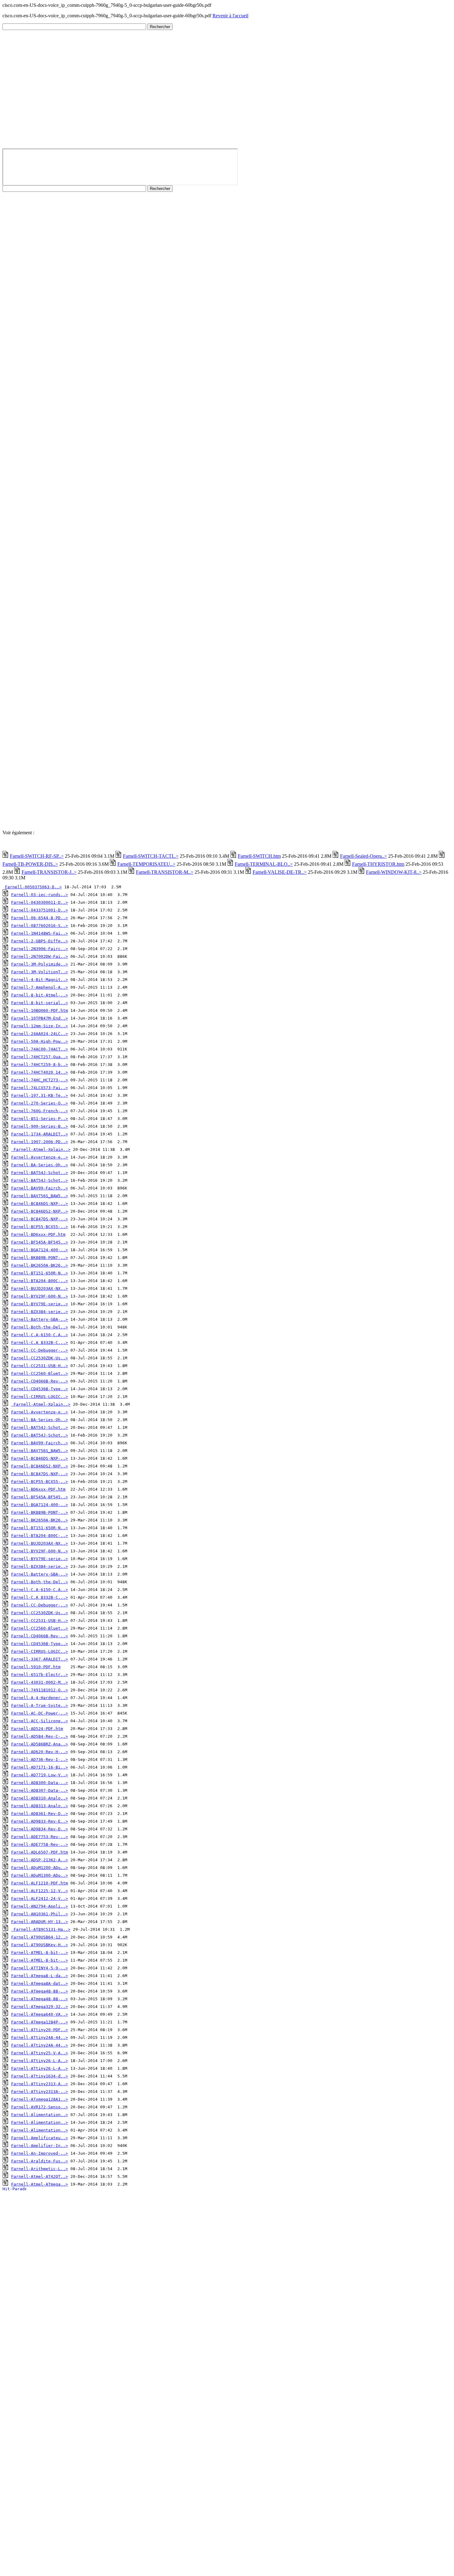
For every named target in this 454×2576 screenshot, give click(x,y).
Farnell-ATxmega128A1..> (40, 2099)
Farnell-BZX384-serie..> (40, 1312)
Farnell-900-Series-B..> (40, 1126)
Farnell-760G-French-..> (40, 1111)
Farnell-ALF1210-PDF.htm (40, 1883)
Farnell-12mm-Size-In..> (40, 1026)
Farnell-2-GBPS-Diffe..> (40, 941)
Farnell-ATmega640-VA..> (40, 2014)
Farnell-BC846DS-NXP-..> (40, 1204)
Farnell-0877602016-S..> (40, 926)
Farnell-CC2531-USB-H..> (40, 1366)
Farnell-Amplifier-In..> (40, 2146)
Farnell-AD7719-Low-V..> (40, 1775)
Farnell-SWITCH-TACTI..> (151, 856)
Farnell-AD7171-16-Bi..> (40, 1767)
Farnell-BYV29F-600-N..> (40, 1296)
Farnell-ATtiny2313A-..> (40, 2092)
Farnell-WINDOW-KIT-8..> (394, 872)
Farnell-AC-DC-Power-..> (40, 1713)
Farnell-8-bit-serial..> (40, 1003)
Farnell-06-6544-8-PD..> (40, 918)
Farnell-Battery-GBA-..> (40, 1319)
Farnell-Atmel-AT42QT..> (40, 2176)
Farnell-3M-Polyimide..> (40, 964)
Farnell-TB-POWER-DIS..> (30, 864)
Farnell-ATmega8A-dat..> (40, 1983)
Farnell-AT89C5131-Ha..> (42, 1929)
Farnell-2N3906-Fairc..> (40, 949)
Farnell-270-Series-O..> (40, 1103)
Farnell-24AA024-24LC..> (40, 1034)
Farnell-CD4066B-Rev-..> (40, 1381)
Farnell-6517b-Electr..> (40, 1675)
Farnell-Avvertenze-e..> (40, 1157)
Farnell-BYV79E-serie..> (40, 1304)
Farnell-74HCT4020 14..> (40, 1072)
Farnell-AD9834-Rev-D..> (40, 1829)
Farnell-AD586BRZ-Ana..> (40, 1744)
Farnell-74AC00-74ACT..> (40, 1049)
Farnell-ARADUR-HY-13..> (40, 1922)
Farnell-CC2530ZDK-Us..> (40, 1358)
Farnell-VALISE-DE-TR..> (280, 872)
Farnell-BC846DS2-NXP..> (40, 1211)
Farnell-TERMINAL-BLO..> (264, 864)
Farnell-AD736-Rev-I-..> (40, 1759)
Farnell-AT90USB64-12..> (40, 1937)
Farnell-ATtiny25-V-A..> (40, 2053)
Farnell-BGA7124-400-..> (40, 1250)
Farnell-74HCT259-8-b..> (40, 1065)
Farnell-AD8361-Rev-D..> (40, 1814)
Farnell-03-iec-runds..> (40, 895)
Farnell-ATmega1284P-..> (40, 2022)
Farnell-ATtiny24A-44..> (40, 2037)
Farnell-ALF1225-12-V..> (40, 1891)
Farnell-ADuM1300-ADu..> (40, 1875)
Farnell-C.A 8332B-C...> (40, 1343)
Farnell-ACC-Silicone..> (40, 1721)
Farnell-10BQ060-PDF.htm (40, 1010)
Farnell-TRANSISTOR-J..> (49, 872)
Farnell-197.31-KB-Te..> (40, 1095)
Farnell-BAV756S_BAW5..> (40, 1196)
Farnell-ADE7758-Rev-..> (40, 1844)
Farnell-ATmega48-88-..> (40, 1991)
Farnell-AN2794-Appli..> (40, 1906)
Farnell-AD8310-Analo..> (40, 1798)
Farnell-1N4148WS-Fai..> (40, 933)
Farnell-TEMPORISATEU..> (146, 864)
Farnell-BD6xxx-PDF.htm (38, 1234)
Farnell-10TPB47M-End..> (40, 1018)
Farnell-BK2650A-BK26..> (40, 1265)
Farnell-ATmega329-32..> (40, 2007)
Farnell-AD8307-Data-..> (40, 1790)
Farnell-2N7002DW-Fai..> (40, 956)
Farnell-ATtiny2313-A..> (40, 2084)
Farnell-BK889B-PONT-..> (40, 1258)
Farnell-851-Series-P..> (40, 1119)
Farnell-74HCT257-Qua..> (40, 1057)
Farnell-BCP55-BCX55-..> (40, 1227)
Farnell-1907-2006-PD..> (40, 1142)
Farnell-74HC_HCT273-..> (40, 1080)
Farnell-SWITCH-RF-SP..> (37, 856)
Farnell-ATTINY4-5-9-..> (40, 1968)
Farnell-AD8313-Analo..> (40, 1806)
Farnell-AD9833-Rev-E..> (40, 1821)
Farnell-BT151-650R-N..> (40, 1273)
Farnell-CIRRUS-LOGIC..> (40, 1397)
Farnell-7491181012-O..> (40, 1690)
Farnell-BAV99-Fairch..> (40, 1188)
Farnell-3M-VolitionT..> (40, 972)
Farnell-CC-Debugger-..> (40, 1350)
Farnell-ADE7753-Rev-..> (40, 1837)
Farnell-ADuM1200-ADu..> (40, 1868)
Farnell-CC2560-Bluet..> (40, 1373)
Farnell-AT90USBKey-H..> (40, 1945)
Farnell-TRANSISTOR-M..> (165, 872)
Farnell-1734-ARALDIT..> (40, 1134)
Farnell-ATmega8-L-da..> (40, 1976)
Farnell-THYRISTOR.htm (378, 864)
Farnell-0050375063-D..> (33, 887)
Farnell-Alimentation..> (40, 2115)
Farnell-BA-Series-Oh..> (40, 1165)
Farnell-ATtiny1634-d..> (40, 2076)
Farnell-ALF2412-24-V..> (40, 1898)
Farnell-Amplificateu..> (40, 2138)
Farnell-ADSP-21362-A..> (40, 1860)
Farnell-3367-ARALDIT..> (40, 1659)
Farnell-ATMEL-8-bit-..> (40, 1953)
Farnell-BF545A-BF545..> (40, 1242)
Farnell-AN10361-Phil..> (40, 1914)
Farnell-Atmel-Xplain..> (42, 1149)
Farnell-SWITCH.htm (259, 856)
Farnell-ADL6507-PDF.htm (40, 1852)
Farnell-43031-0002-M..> (40, 1682)
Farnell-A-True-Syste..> (40, 1705)
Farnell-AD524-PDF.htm (37, 1729)
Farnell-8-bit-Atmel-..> (40, 995)
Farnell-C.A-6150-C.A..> (40, 1335)
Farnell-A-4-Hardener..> (40, 1698)
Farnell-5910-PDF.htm (36, 1667)
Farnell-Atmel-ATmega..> (40, 2184)
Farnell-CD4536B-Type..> (40, 1389)
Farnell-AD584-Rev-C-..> (40, 1736)
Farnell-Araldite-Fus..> (40, 2161)
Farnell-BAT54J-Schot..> (40, 1173)
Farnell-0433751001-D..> (40, 910)
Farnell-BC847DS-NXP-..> (40, 1219)
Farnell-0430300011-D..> (40, 902)
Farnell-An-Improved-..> (40, 2153)
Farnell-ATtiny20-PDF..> (40, 2030)
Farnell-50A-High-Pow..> (40, 1041)
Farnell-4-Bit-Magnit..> (40, 980)
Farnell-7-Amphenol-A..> (40, 987)
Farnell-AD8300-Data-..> (40, 1783)
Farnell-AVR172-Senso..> (40, 2107)
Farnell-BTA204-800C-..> (40, 1281)
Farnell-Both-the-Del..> (40, 1327)
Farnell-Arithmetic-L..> (40, 2169)
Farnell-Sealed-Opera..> (364, 856)
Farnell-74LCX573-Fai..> (40, 1088)
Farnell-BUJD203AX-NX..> (40, 1288)
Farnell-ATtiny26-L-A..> (40, 2061)
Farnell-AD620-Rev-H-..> (40, 1752)
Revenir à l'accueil (230, 16)
